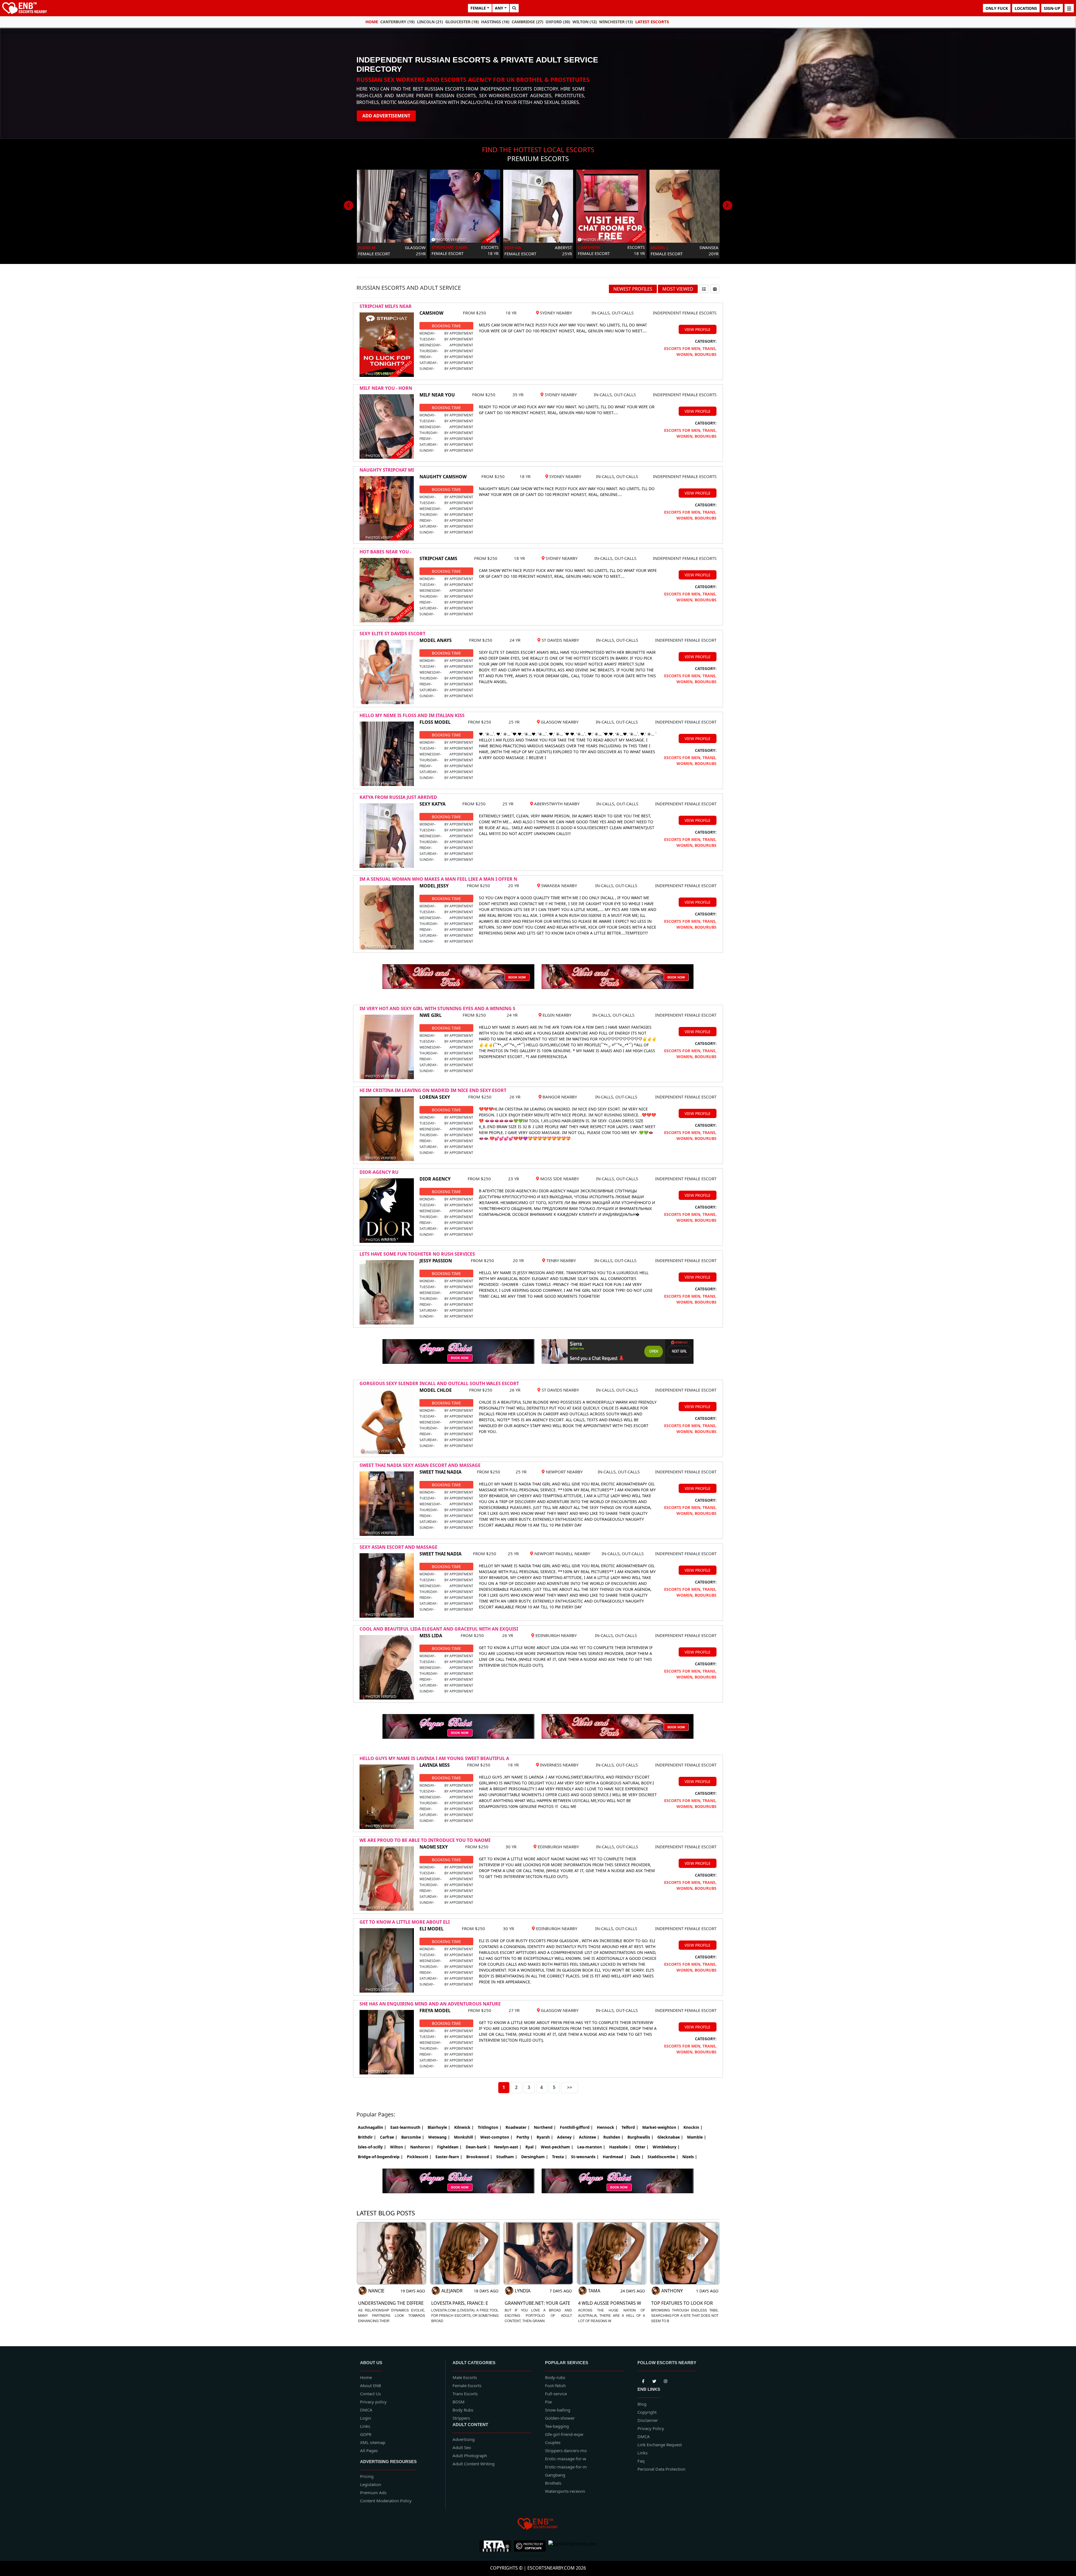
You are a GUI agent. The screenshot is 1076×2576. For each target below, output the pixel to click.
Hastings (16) (495, 22)
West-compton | (496, 2137)
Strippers (461, 2418)
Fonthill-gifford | (576, 2127)
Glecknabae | (670, 2137)
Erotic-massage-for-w (566, 2459)
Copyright (647, 2412)
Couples (553, 2442)
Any (499, 8)
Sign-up (1052, 8)
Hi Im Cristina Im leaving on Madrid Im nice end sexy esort (433, 1090)
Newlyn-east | (508, 2147)
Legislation (371, 2484)
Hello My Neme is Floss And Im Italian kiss (412, 715)
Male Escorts (465, 2377)
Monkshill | (465, 2137)
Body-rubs (555, 2377)
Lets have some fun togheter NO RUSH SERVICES (417, 1254)
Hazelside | (620, 2147)
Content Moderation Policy (386, 2501)
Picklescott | (419, 2157)
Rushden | (613, 2137)
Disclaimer (648, 2420)
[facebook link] (654, 2380)
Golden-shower (560, 2418)
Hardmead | (615, 2157)
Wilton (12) (585, 22)
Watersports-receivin (565, 2491)
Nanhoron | (422, 2147)
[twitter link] (643, 2380)
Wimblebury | (666, 2147)
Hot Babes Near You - (385, 552)
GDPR (366, 2434)
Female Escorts (467, 2385)
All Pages (369, 2450)
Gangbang (555, 2475)
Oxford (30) (558, 22)
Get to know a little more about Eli (405, 1922)
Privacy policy (373, 2402)
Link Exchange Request (660, 2445)
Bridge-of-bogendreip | (380, 2157)
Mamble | (697, 2137)
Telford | (630, 2127)
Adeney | (566, 2137)
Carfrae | (389, 2137)
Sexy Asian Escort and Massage (398, 1547)
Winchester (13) (616, 22)
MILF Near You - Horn (386, 388)
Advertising (464, 2439)
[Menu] (1069, 8)
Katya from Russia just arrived (398, 797)
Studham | (507, 2157)
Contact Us (370, 2394)
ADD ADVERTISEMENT (386, 116)
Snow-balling (558, 2410)
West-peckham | (557, 2147)
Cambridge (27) (527, 22)
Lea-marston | (591, 2147)
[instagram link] (665, 2380)
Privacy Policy (651, 2428)
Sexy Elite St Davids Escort (392, 634)
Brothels (553, 2483)
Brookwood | (479, 2157)
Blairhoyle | (439, 2127)
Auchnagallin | (372, 2127)
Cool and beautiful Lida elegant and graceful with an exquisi (439, 1629)
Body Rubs (463, 2410)
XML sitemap (373, 2442)
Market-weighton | (661, 2127)
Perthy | (525, 2137)
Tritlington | (490, 2127)
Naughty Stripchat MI (387, 470)
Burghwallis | (640, 2137)
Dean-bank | (478, 2147)
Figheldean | (449, 2147)
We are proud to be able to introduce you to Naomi (425, 1840)
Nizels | (690, 2157)
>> (570, 2087)
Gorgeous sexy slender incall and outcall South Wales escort (439, 1383)
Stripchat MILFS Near (386, 306)
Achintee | (589, 2137)
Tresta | (560, 2157)
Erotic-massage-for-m (566, 2467)
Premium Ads (373, 2492)
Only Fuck (997, 8)
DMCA (366, 2410)
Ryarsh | (545, 2137)
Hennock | (607, 2127)
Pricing (367, 2476)
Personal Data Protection (661, 2469)
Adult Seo (462, 2447)
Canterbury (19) (397, 22)
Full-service (556, 2394)
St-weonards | (585, 2157)
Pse (548, 2402)
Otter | (642, 2147)
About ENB (371, 2385)
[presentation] (349, 205)
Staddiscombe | (663, 2157)
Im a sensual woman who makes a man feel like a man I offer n (438, 879)
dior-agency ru (379, 1172)
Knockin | (693, 2127)
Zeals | (637, 2157)
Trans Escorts (465, 2394)
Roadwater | (518, 2127)
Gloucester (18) (462, 22)
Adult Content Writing (474, 2464)
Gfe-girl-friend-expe (564, 2434)
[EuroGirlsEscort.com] (572, 2546)
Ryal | (531, 2147)
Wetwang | (439, 2137)
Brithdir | (367, 2137)
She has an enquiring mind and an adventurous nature (430, 2004)
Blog (642, 2404)
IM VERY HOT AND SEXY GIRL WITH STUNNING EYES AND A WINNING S (437, 1008)
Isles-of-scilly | (372, 2147)
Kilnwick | (464, 2127)
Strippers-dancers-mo (566, 2450)
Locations (1026, 8)
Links (365, 2426)
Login (366, 2418)
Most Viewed (678, 289)
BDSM (459, 2402)
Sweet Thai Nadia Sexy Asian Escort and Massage (420, 1465)
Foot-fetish (555, 2385)
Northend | (545, 2127)
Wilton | (398, 2147)
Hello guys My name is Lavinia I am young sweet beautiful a (434, 1758)
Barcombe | (413, 2137)
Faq (641, 2461)
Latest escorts (652, 22)
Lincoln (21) (430, 22)
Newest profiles (633, 289)
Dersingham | (535, 2157)
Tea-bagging (557, 2426)
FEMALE (478, 8)
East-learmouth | (407, 2127)
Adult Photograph (470, 2456)
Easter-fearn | (449, 2157)
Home (372, 22)
